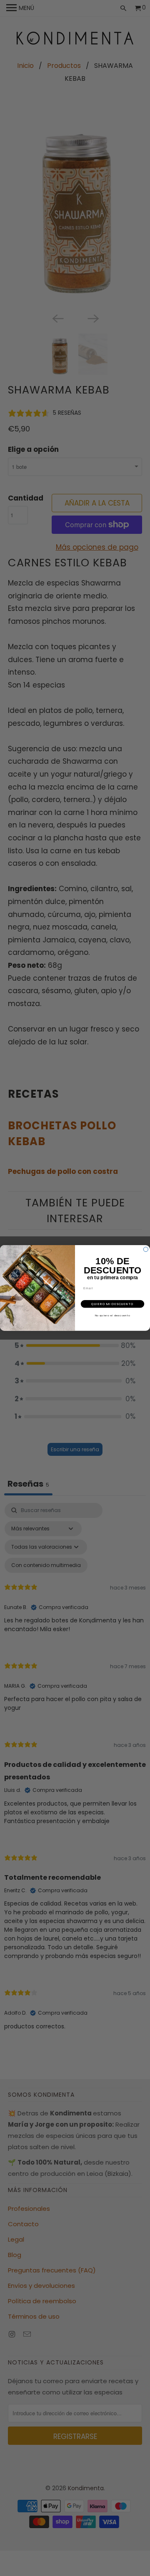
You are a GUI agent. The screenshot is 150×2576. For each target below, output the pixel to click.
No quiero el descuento (113, 1315)
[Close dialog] (146, 1249)
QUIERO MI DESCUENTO (112, 1304)
